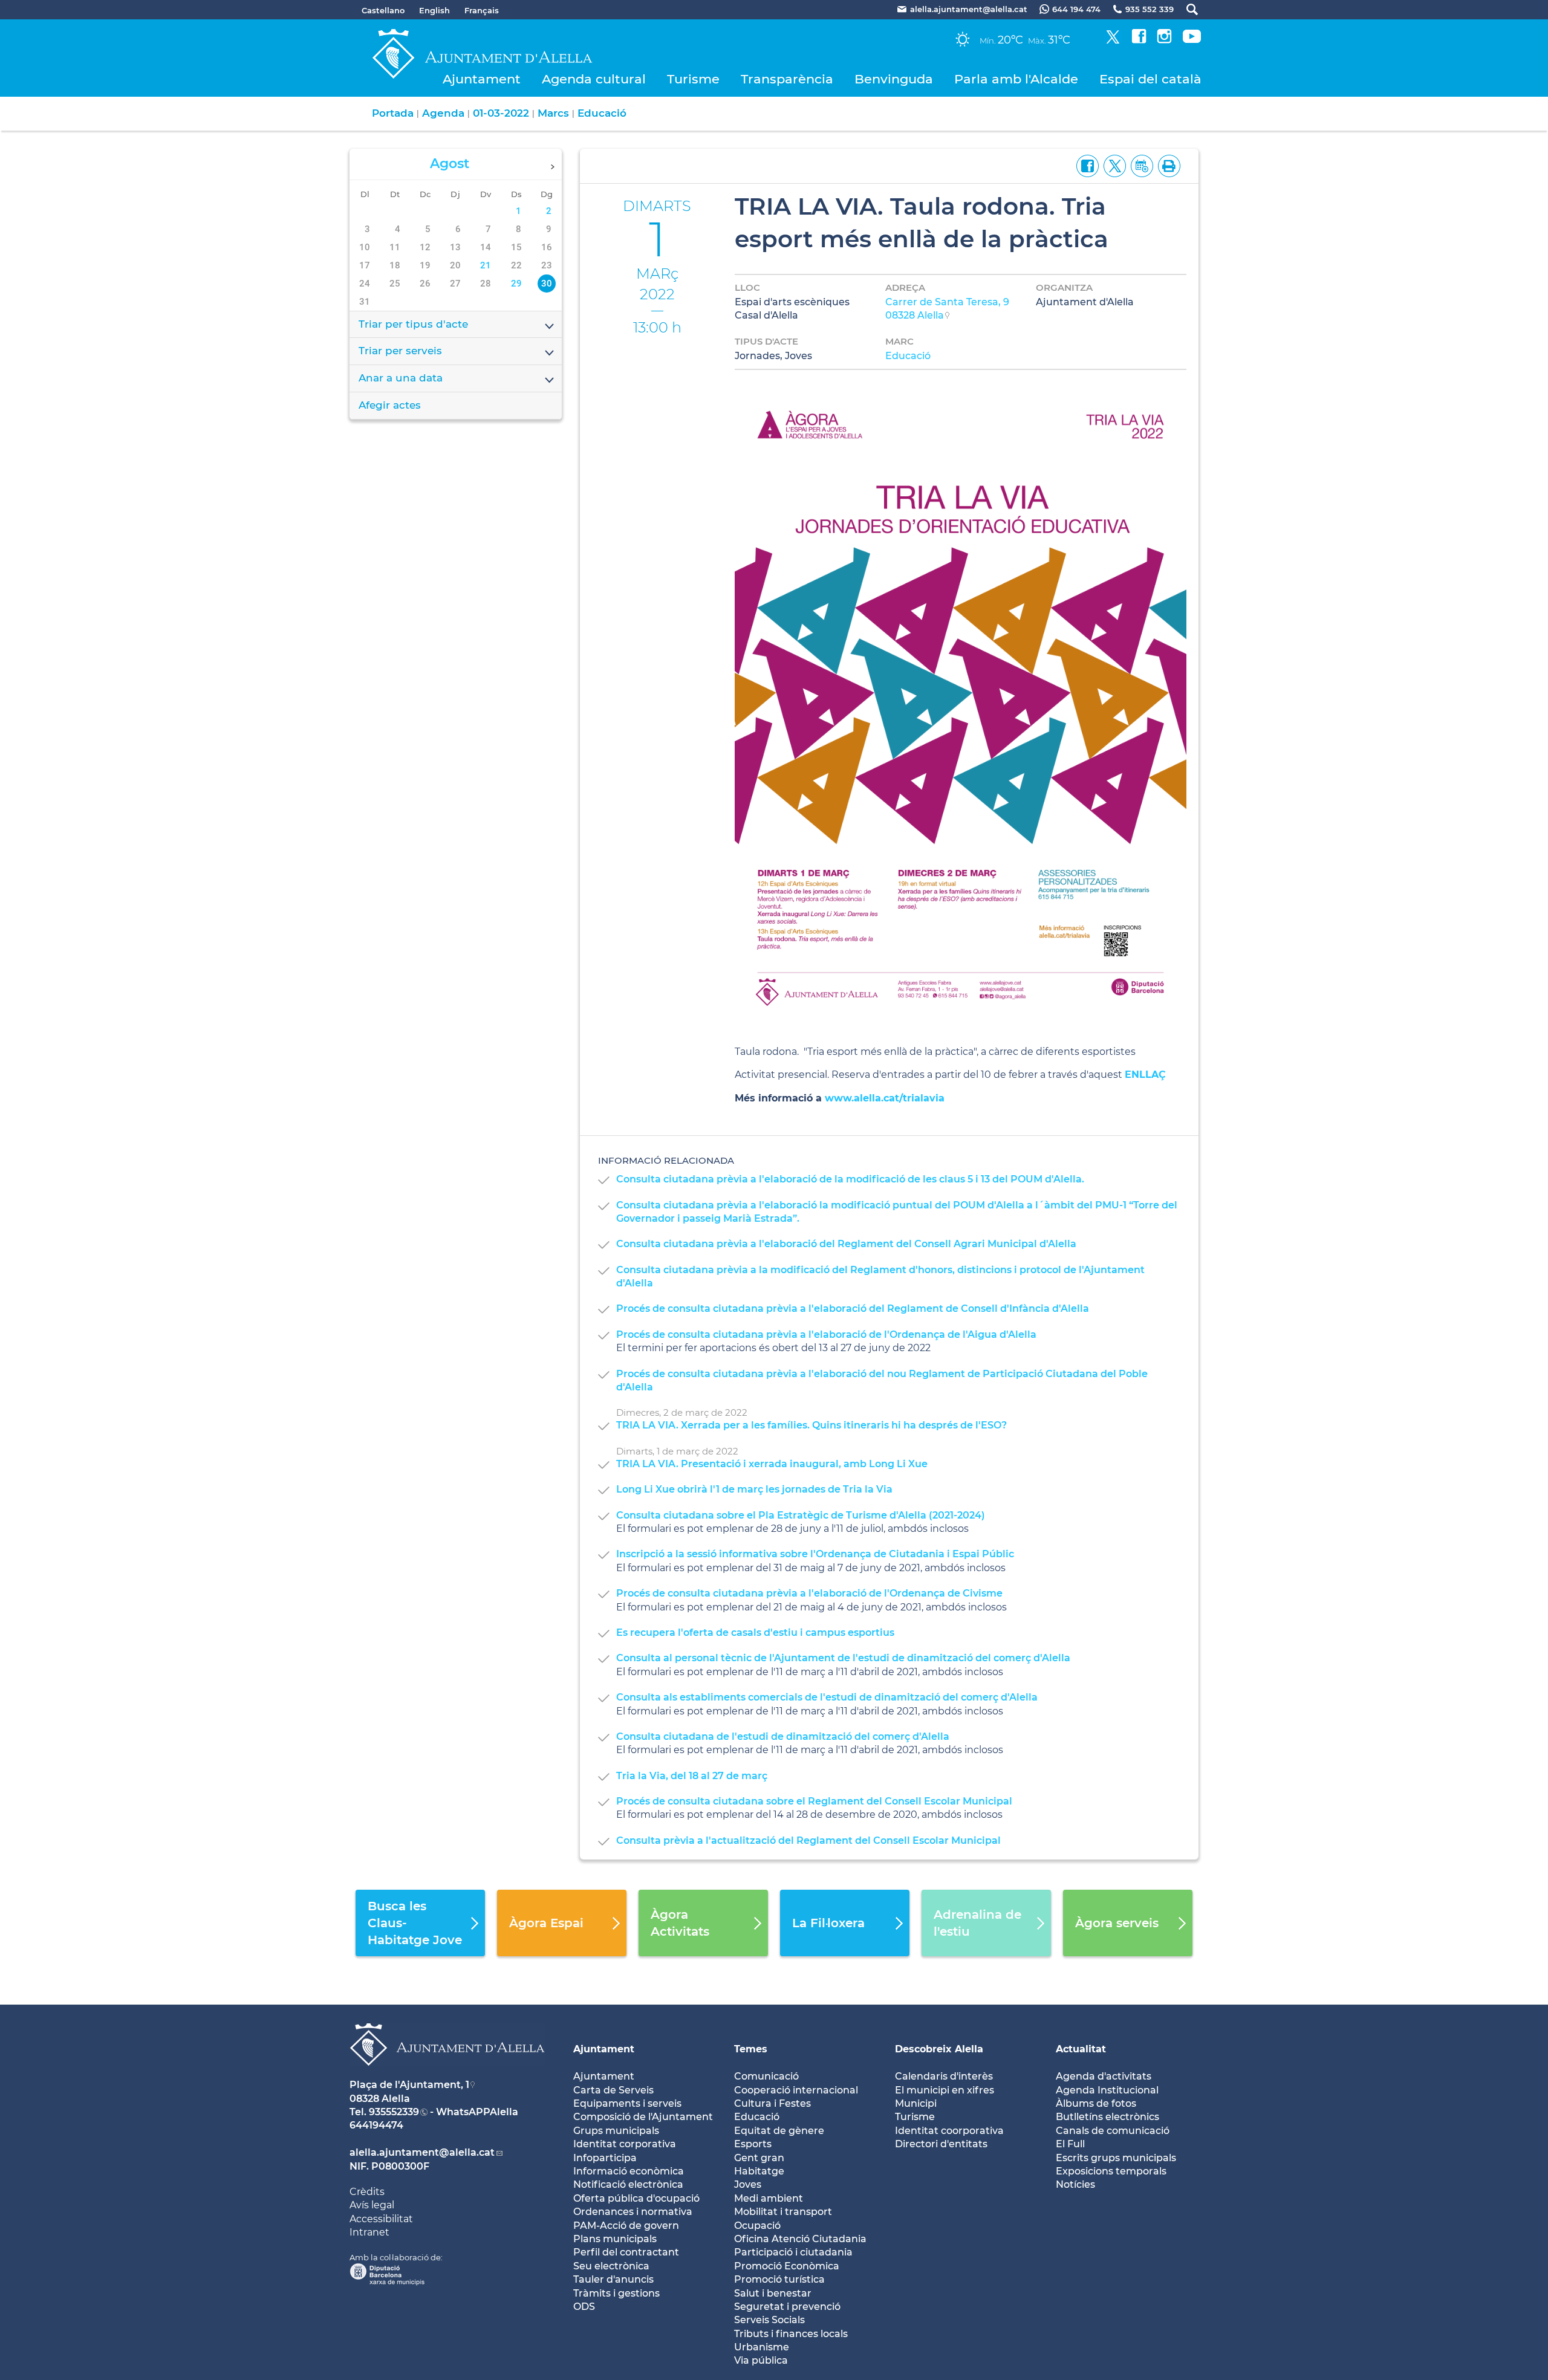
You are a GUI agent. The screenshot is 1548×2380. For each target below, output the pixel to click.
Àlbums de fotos (1096, 2103)
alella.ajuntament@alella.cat (422, 2152)
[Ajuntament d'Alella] (447, 2075)
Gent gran (759, 2158)
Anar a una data (401, 378)
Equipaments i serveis (627, 2103)
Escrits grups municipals (1116, 2158)
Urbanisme (762, 2347)
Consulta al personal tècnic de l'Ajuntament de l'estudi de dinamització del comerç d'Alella (843, 1658)
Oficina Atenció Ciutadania (800, 2239)
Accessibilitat (381, 2219)
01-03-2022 (501, 113)
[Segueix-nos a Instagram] (1164, 40)
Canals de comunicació (1113, 2131)
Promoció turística (779, 2279)
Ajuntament (482, 79)
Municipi (916, 2103)
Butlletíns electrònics (1107, 2117)
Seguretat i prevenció (787, 2307)
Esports (753, 2144)
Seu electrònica (611, 2266)
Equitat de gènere (779, 2131)
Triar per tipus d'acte (413, 324)
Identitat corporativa (625, 2144)
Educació (602, 113)
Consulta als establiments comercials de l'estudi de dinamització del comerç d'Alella (827, 1697)
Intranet (369, 2232)
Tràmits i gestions (616, 2293)
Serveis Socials (769, 2320)
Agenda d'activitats (1104, 2076)
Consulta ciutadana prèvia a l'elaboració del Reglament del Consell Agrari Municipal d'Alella (846, 1244)
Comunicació (766, 2076)
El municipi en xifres (945, 2090)
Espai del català (1150, 79)
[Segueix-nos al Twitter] (1113, 40)
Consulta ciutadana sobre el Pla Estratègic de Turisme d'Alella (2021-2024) (801, 1515)
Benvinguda (894, 79)
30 (547, 284)
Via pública (761, 2360)
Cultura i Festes (772, 2103)
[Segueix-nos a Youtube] (1192, 40)
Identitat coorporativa (949, 2131)
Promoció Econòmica (787, 2266)
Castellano (383, 10)
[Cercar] (1186, 9)
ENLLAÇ (1145, 1075)
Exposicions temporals (1111, 2171)
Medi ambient (769, 2198)
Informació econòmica (629, 2171)
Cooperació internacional (796, 2090)
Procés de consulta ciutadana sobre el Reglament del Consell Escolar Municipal (814, 1801)
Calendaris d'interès (944, 2076)
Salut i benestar (773, 2293)
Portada (393, 113)
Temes (751, 2049)
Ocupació (757, 2226)
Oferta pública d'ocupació (636, 2198)
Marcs (553, 113)
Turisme (693, 79)
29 (516, 284)
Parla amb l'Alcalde (1016, 79)
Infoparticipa (605, 2158)
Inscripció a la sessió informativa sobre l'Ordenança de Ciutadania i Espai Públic (815, 1554)
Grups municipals (616, 2131)
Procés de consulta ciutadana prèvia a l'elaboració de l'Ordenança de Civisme (809, 1593)
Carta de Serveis (613, 2090)
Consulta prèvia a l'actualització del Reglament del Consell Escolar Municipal (808, 1840)
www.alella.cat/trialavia (885, 1098)
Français (482, 10)
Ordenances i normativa (633, 2212)
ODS (584, 2307)
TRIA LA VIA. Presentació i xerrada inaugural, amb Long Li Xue (772, 1464)
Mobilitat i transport (783, 2212)
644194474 (376, 2125)
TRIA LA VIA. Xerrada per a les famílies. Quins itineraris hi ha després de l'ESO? (811, 1425)
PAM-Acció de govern (626, 2226)
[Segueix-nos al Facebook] (1139, 40)
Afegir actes (390, 405)
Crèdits (367, 2192)
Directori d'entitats (941, 2144)
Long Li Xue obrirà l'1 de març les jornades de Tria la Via (754, 1489)
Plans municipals (615, 2239)
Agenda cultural (594, 79)
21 (486, 265)
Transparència (787, 79)
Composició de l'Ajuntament (643, 2117)
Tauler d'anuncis (613, 2279)
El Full (1070, 2144)
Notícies (1075, 2184)
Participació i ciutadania (793, 2252)
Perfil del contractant (626, 2252)
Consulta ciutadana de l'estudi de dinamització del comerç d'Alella (783, 1736)
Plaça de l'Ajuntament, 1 (409, 2085)
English (434, 10)
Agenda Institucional (1107, 2090)
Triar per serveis (400, 351)
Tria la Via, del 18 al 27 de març (692, 1776)
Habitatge (759, 2171)
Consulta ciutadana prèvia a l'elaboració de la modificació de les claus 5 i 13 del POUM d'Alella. (850, 1179)
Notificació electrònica (628, 2184)
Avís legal (372, 2205)
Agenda (443, 113)
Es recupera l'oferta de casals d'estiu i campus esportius (755, 1633)
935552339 (394, 2112)
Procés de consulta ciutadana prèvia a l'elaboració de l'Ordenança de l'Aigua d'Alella (826, 1334)
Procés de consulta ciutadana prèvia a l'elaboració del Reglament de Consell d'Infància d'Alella (853, 1308)
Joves (748, 2184)
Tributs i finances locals (791, 2334)
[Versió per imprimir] (1167, 165)
